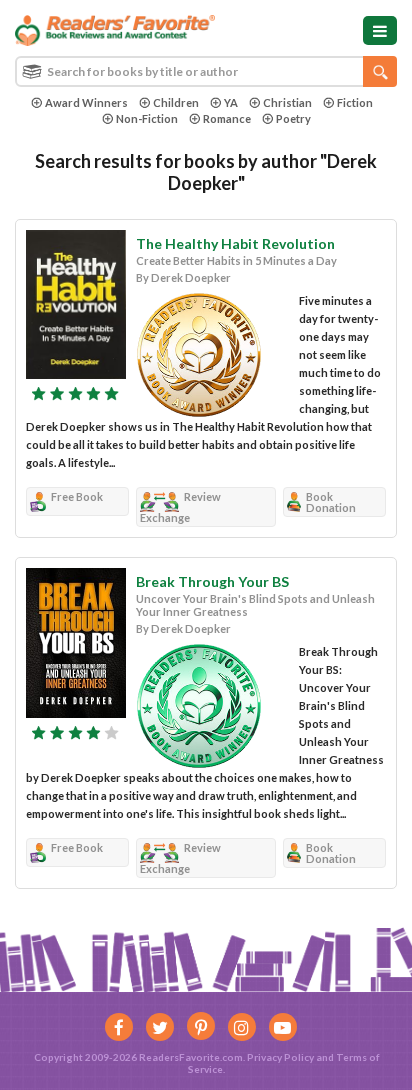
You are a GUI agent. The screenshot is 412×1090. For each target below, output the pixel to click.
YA (231, 102)
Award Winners (86, 102)
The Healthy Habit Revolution (235, 243)
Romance (227, 118)
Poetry (293, 118)
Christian (287, 102)
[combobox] (206, 71)
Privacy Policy (280, 1057)
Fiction (355, 102)
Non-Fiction (147, 118)
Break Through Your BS (212, 581)
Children (176, 102)
